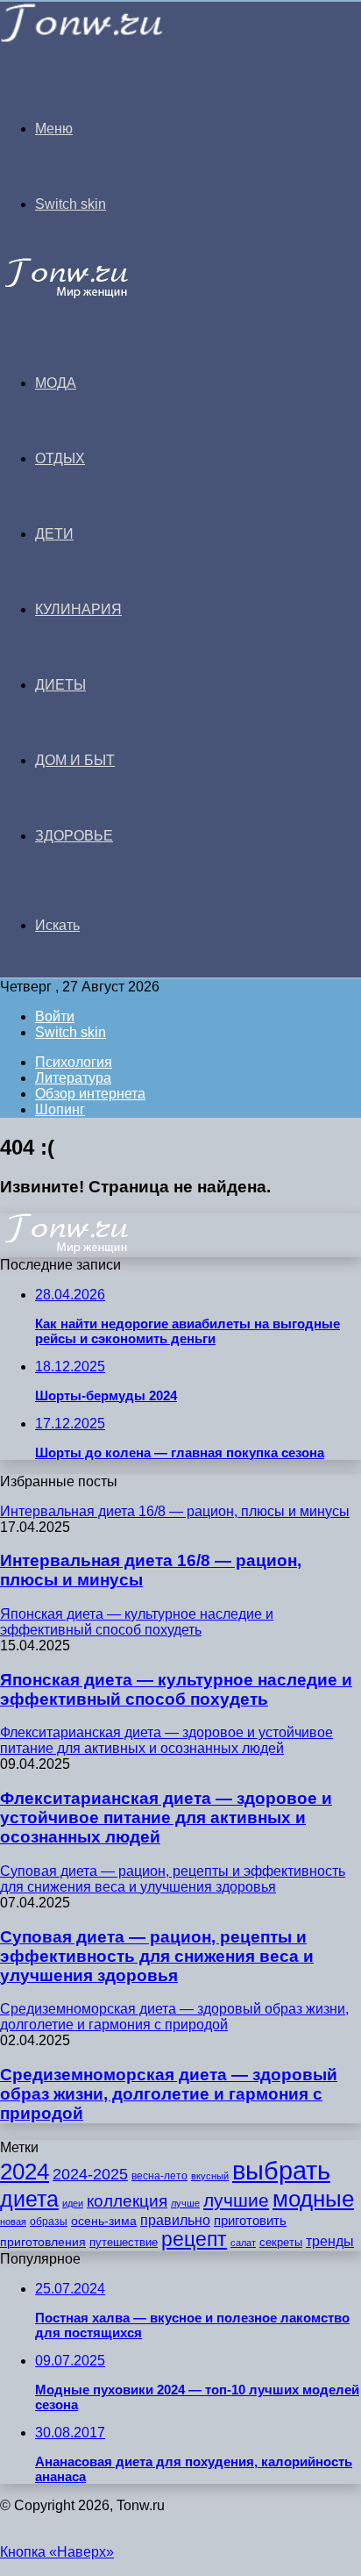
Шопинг (60, 1109)
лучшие (236, 2200)
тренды (330, 2241)
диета (29, 2199)
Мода (56, 383)
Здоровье (74, 836)
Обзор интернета (90, 1094)
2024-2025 (90, 2174)
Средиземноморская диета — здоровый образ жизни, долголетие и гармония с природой (169, 2094)
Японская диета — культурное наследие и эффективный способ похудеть (176, 1689)
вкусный (210, 2176)
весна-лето (159, 2176)
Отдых (60, 458)
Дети (54, 534)
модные (313, 2199)
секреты (281, 2242)
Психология (74, 1062)
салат (243, 2243)
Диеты (60, 685)
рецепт (194, 2240)
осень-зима (104, 2221)
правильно (175, 2220)
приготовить (250, 2221)
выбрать (281, 2170)
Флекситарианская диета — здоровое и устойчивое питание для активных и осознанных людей (166, 1818)
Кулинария (78, 609)
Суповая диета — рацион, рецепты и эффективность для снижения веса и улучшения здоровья (157, 1956)
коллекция (127, 2201)
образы (49, 2222)
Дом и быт (75, 760)
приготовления (43, 2242)
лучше (185, 2203)
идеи (73, 2203)
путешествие (124, 2242)
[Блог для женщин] (82, 39)
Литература (73, 1078)
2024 (25, 2172)
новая (13, 2222)
